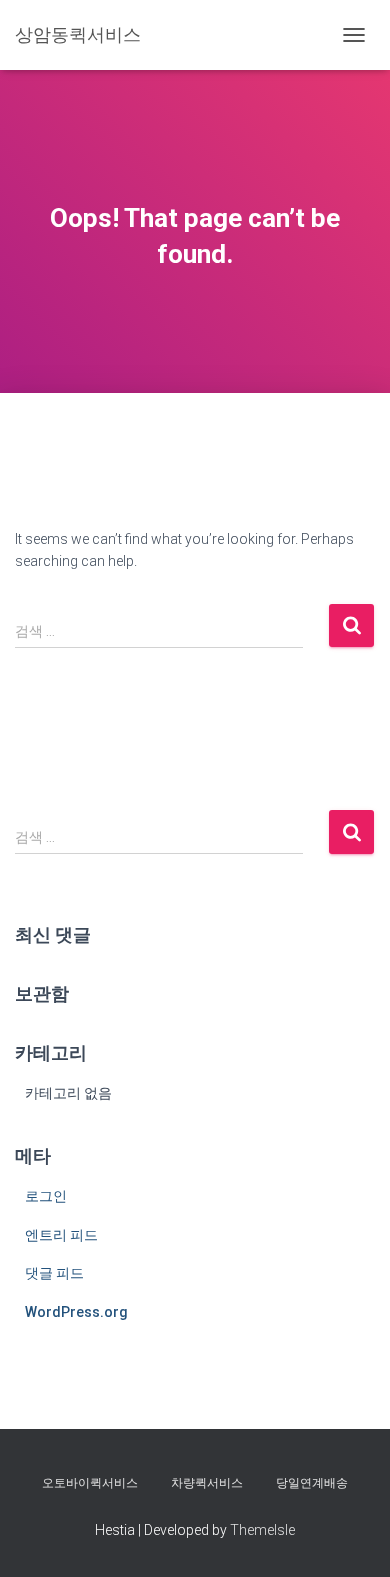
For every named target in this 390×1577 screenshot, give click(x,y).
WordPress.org (76, 1312)
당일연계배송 (312, 1483)
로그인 (46, 1196)
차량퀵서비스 (207, 1483)
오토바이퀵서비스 (90, 1483)
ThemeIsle (262, 1530)
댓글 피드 (54, 1273)
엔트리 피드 (61, 1235)
